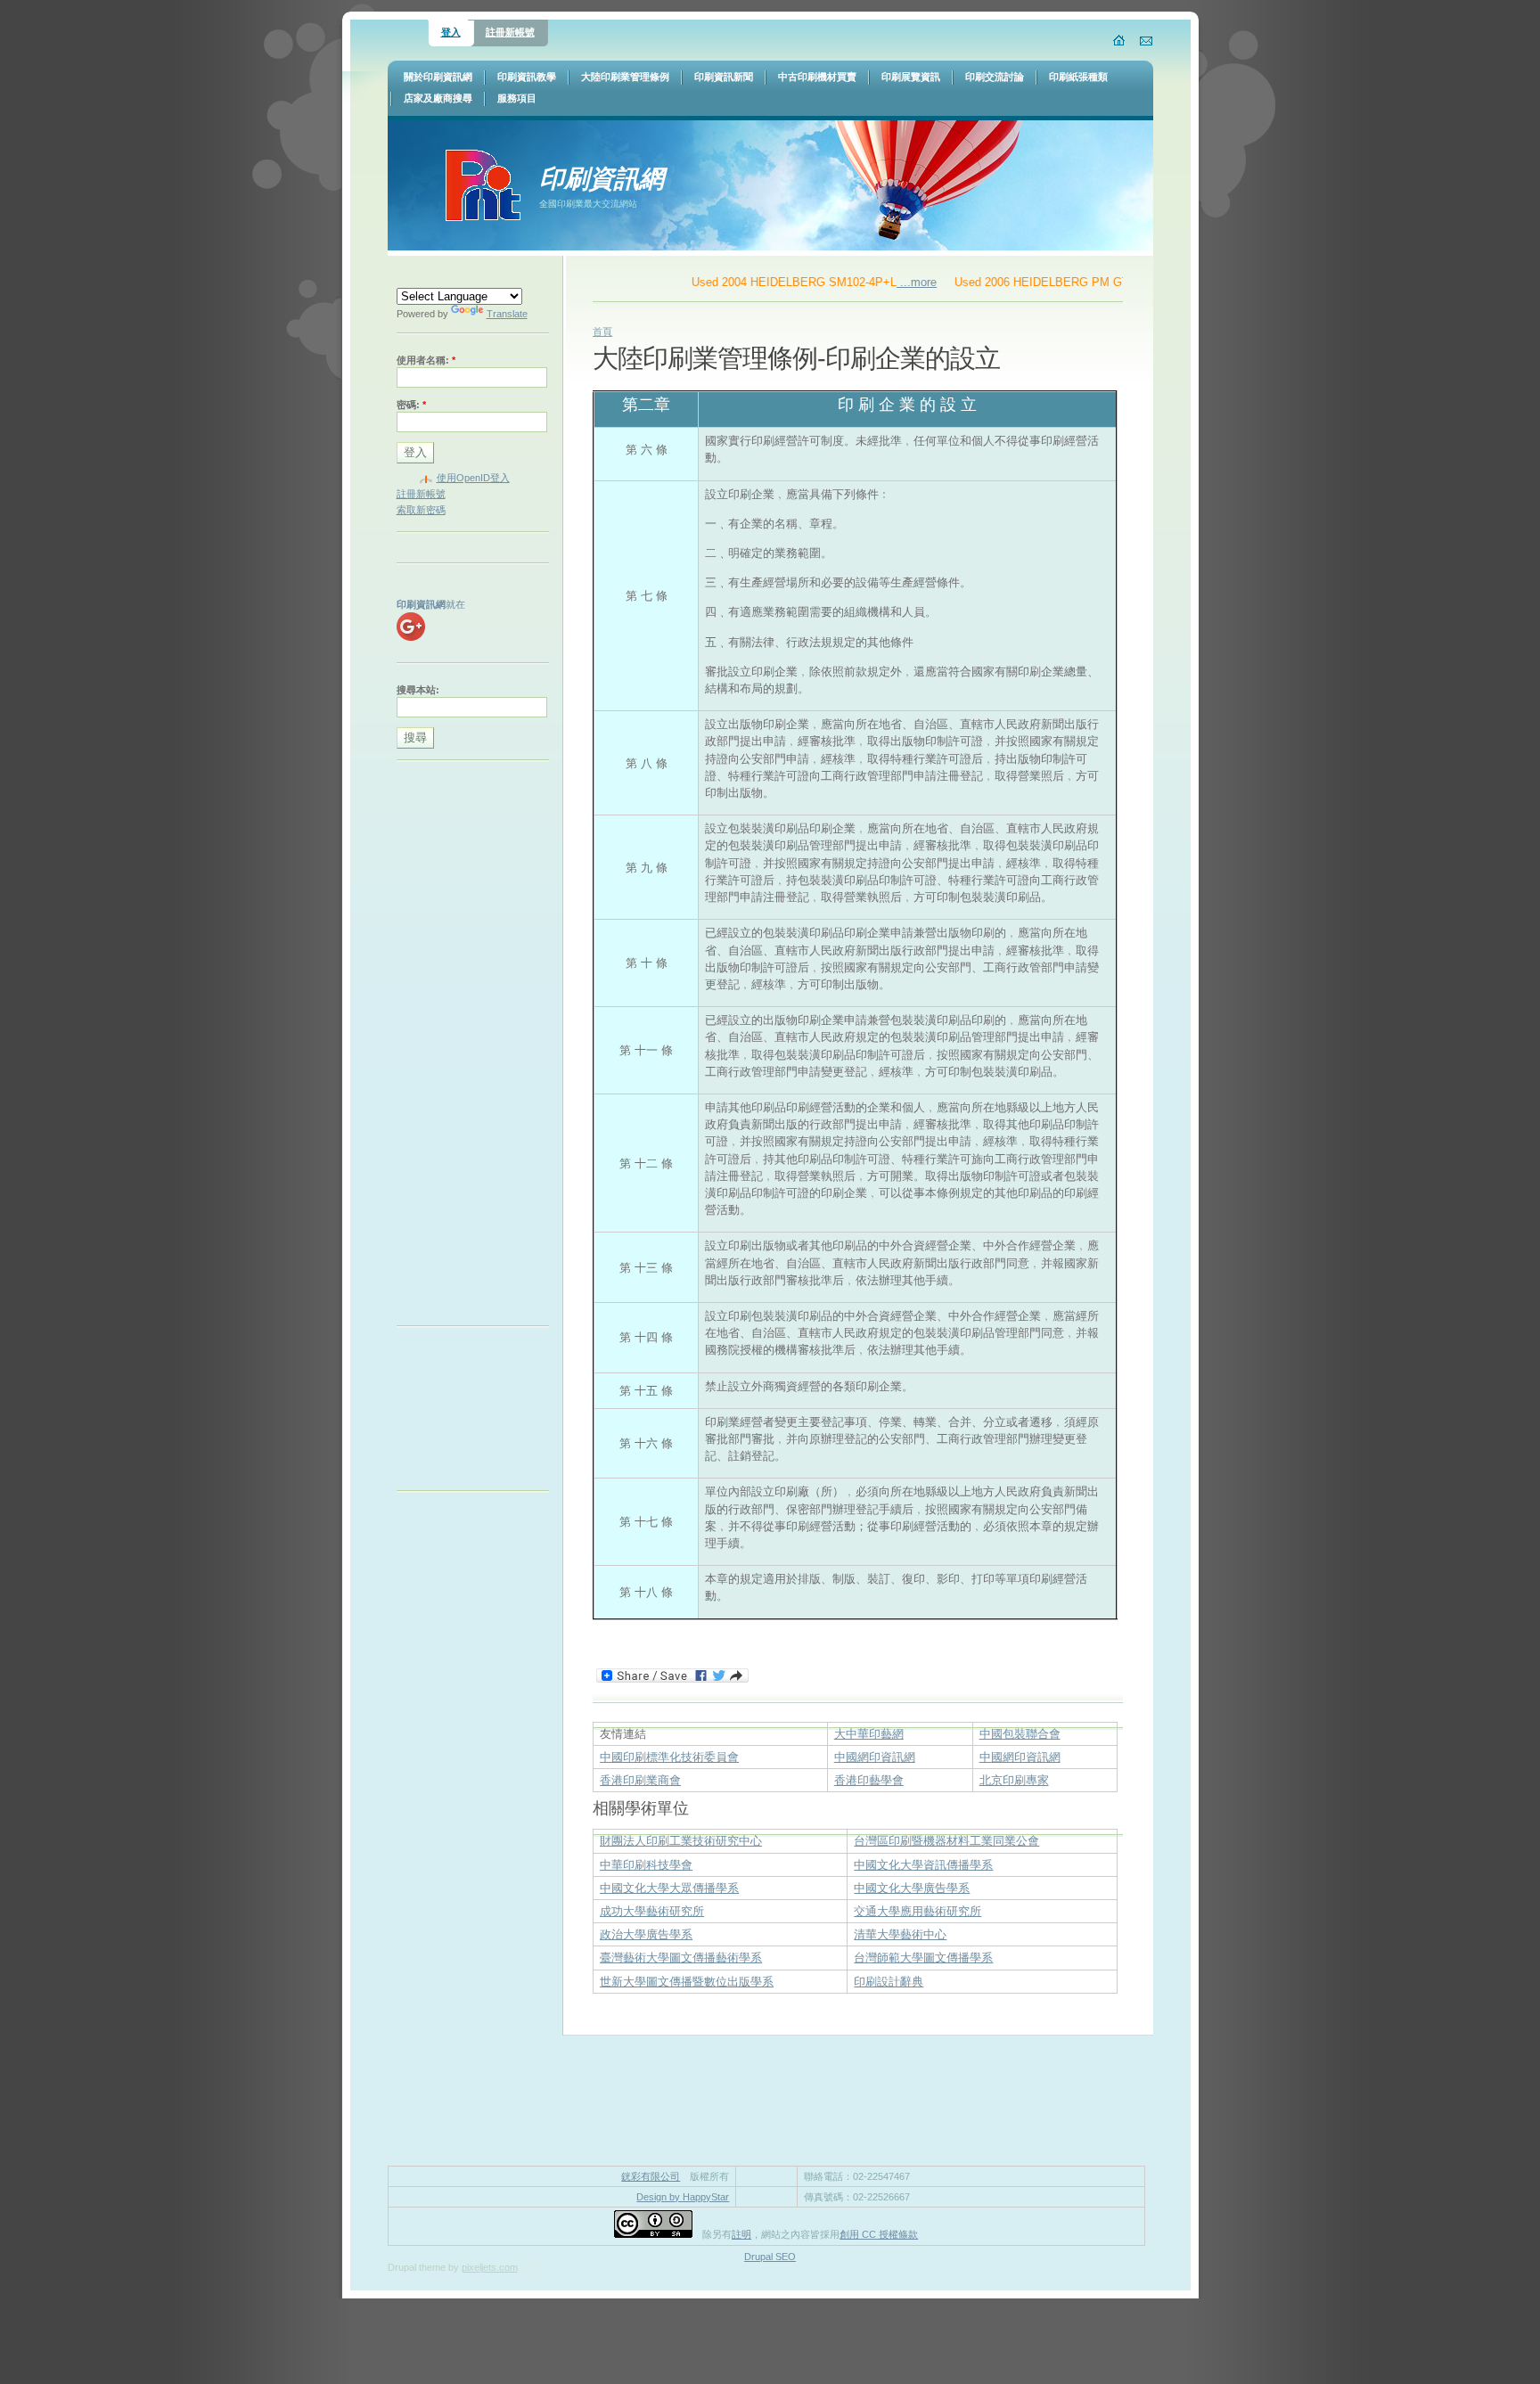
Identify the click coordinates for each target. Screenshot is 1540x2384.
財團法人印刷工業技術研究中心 (681, 1841)
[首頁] (1120, 40)
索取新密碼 (421, 510)
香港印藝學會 (869, 1780)
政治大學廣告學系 (646, 1934)
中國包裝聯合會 (1020, 1734)
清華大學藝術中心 (900, 1934)
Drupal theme (417, 2267)
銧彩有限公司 (651, 2176)
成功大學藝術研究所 (652, 1911)
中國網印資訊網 (875, 1757)
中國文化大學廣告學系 (912, 1888)
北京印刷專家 (1014, 1780)
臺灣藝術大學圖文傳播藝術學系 (681, 1958)
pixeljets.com (490, 2267)
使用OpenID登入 (473, 478)
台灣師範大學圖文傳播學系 (923, 1958)
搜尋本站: (418, 690)
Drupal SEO (770, 2257)
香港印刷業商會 (640, 1780)
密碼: (411, 405)
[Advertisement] (468, 1047)
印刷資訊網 (602, 178)
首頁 (602, 332)
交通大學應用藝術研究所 (917, 1911)
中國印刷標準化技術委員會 (669, 1757)
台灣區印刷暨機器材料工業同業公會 (946, 1841)
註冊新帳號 (510, 32)
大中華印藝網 (869, 1734)
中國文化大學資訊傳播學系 (923, 1865)
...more (885, 282)
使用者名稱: (426, 360)
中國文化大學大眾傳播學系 (669, 1888)
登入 (451, 32)
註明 (741, 2234)
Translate (507, 314)
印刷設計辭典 (889, 1982)
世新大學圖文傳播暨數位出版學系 (687, 1982)
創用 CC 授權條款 (879, 2234)
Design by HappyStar (683, 2197)
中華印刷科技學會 (646, 1865)
